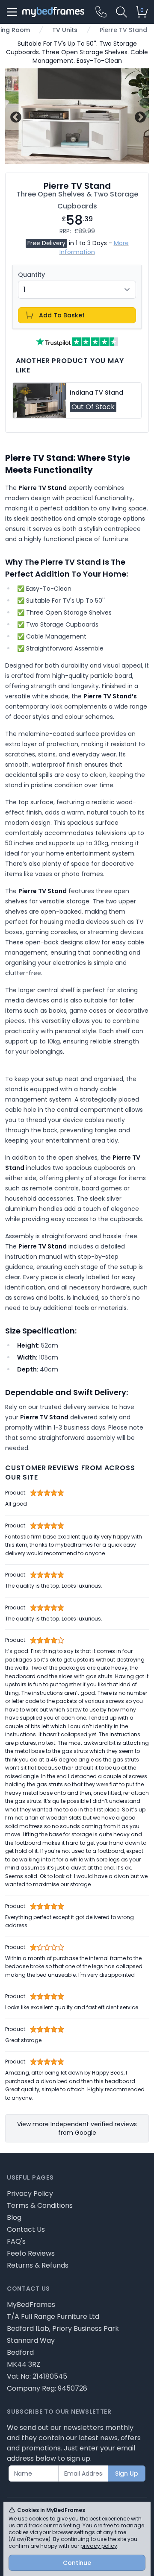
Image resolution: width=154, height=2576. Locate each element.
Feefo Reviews (31, 2253)
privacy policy (99, 2546)
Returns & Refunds (38, 2265)
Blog (14, 2217)
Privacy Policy (30, 2194)
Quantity (31, 275)
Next (139, 116)
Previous (15, 116)
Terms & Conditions (40, 2205)
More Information (94, 248)
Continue (77, 2563)
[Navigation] (12, 12)
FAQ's (16, 2241)
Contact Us (26, 2229)
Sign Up (127, 2473)
